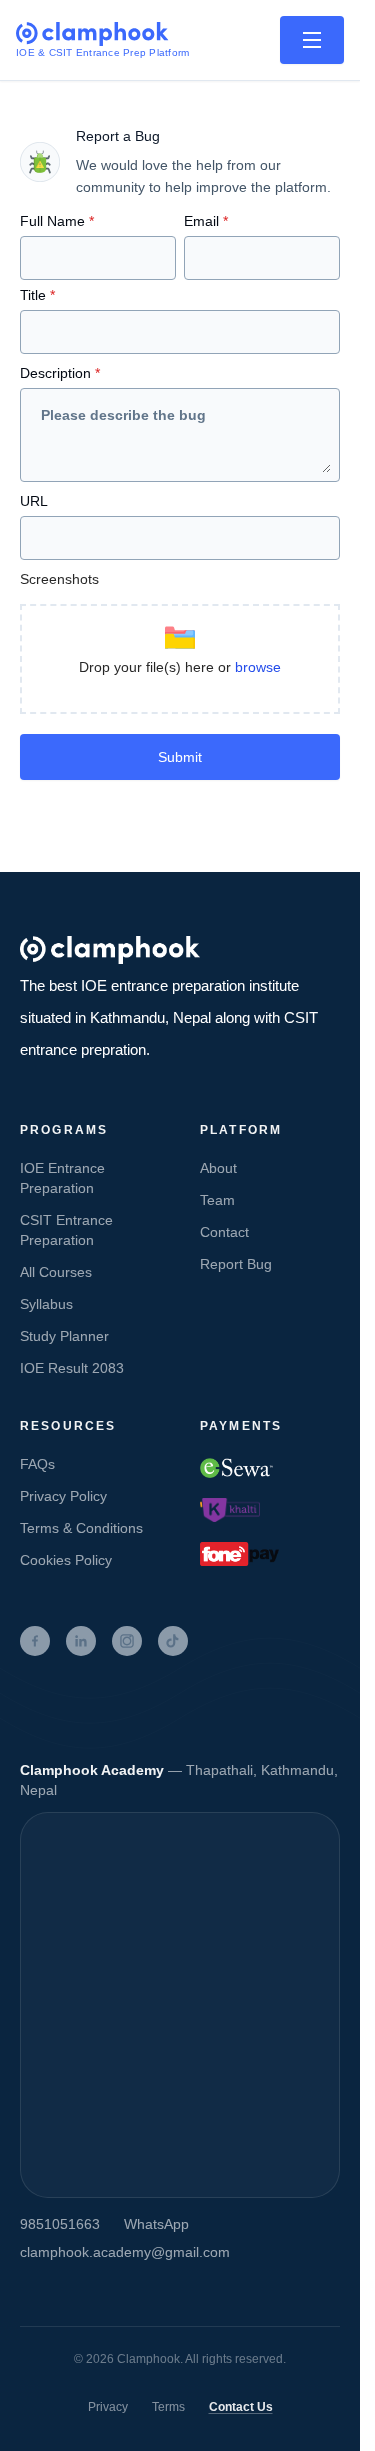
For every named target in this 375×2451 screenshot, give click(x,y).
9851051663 (60, 2224)
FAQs (37, 1464)
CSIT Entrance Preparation (66, 1230)
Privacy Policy (63, 1496)
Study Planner (64, 1336)
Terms (168, 2407)
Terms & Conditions (81, 1528)
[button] (180, 659)
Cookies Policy (66, 1560)
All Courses (56, 1272)
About (218, 1168)
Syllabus (46, 1304)
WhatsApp (156, 2224)
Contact (224, 1232)
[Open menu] (312, 40)
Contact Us (241, 2407)
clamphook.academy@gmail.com (125, 2252)
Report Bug (236, 1264)
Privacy (108, 2407)
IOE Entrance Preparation (62, 1178)
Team (217, 1200)
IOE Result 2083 (72, 1368)
